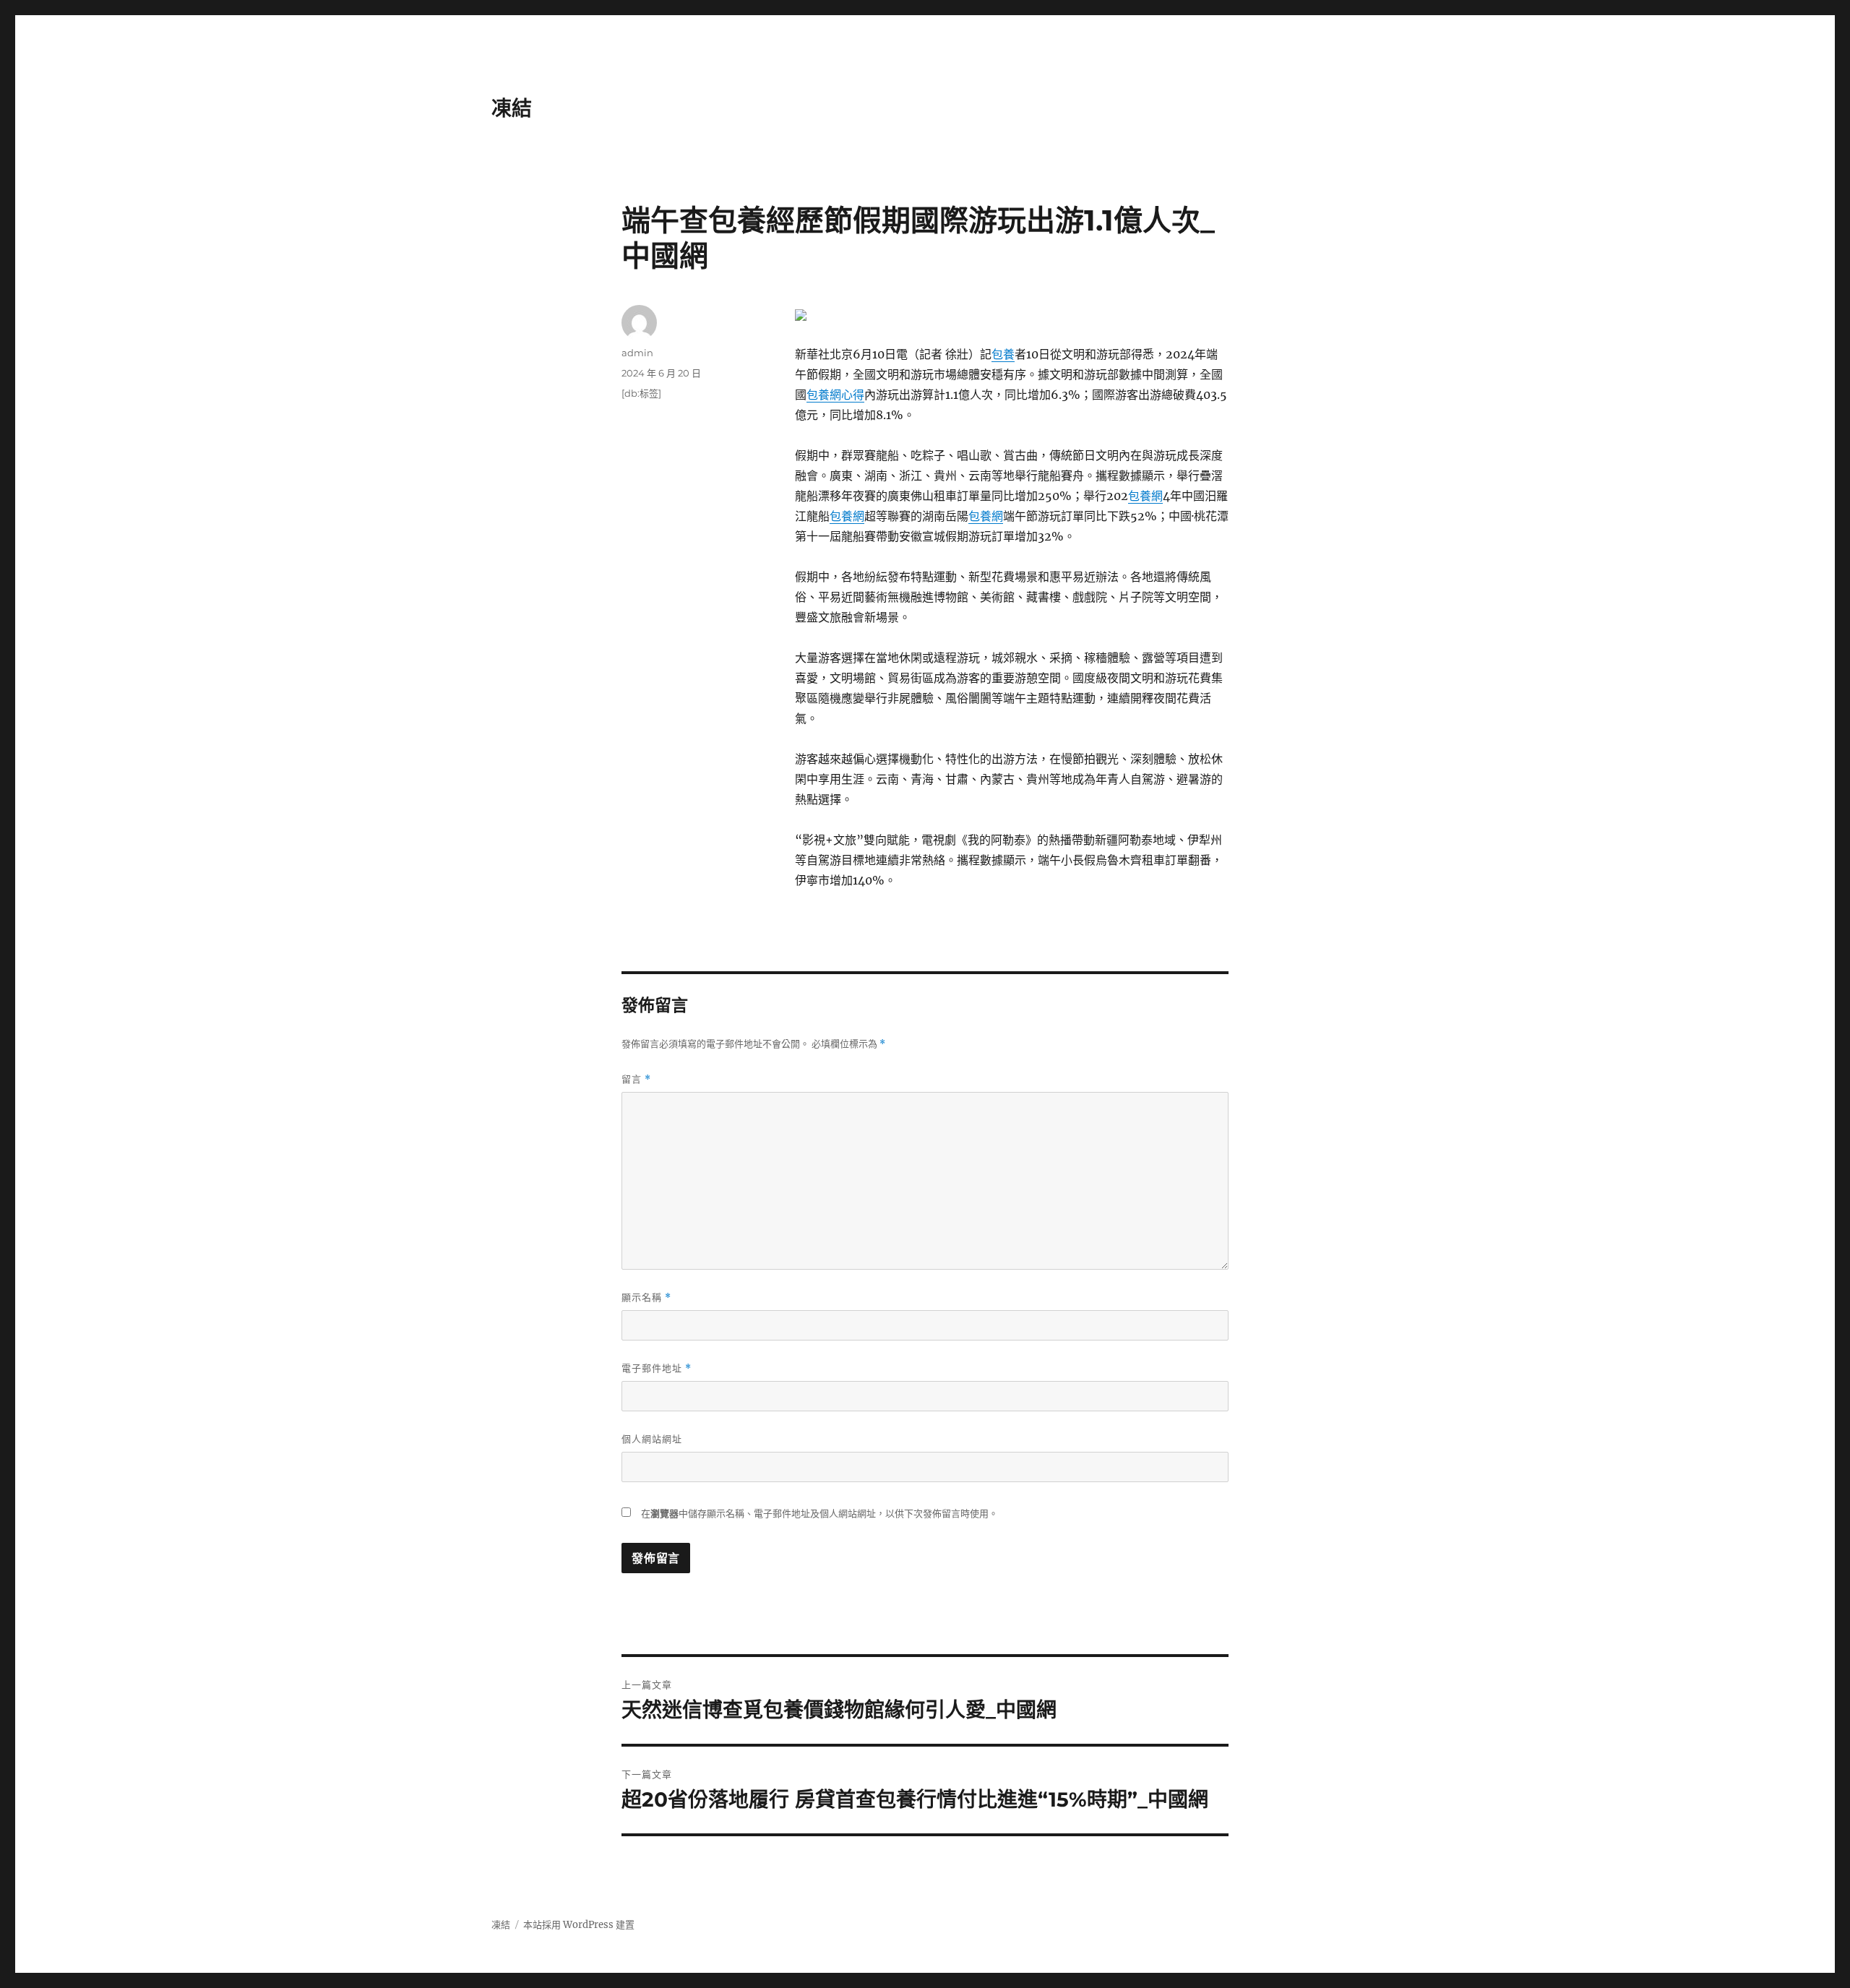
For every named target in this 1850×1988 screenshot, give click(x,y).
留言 (636, 1079)
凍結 (512, 108)
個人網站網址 (652, 1439)
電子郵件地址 (657, 1368)
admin (637, 353)
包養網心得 (835, 395)
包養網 (1145, 496)
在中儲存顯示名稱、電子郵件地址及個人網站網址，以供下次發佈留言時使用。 (819, 1514)
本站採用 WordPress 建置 (579, 1925)
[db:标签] (641, 393)
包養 (1003, 354)
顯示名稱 (646, 1298)
